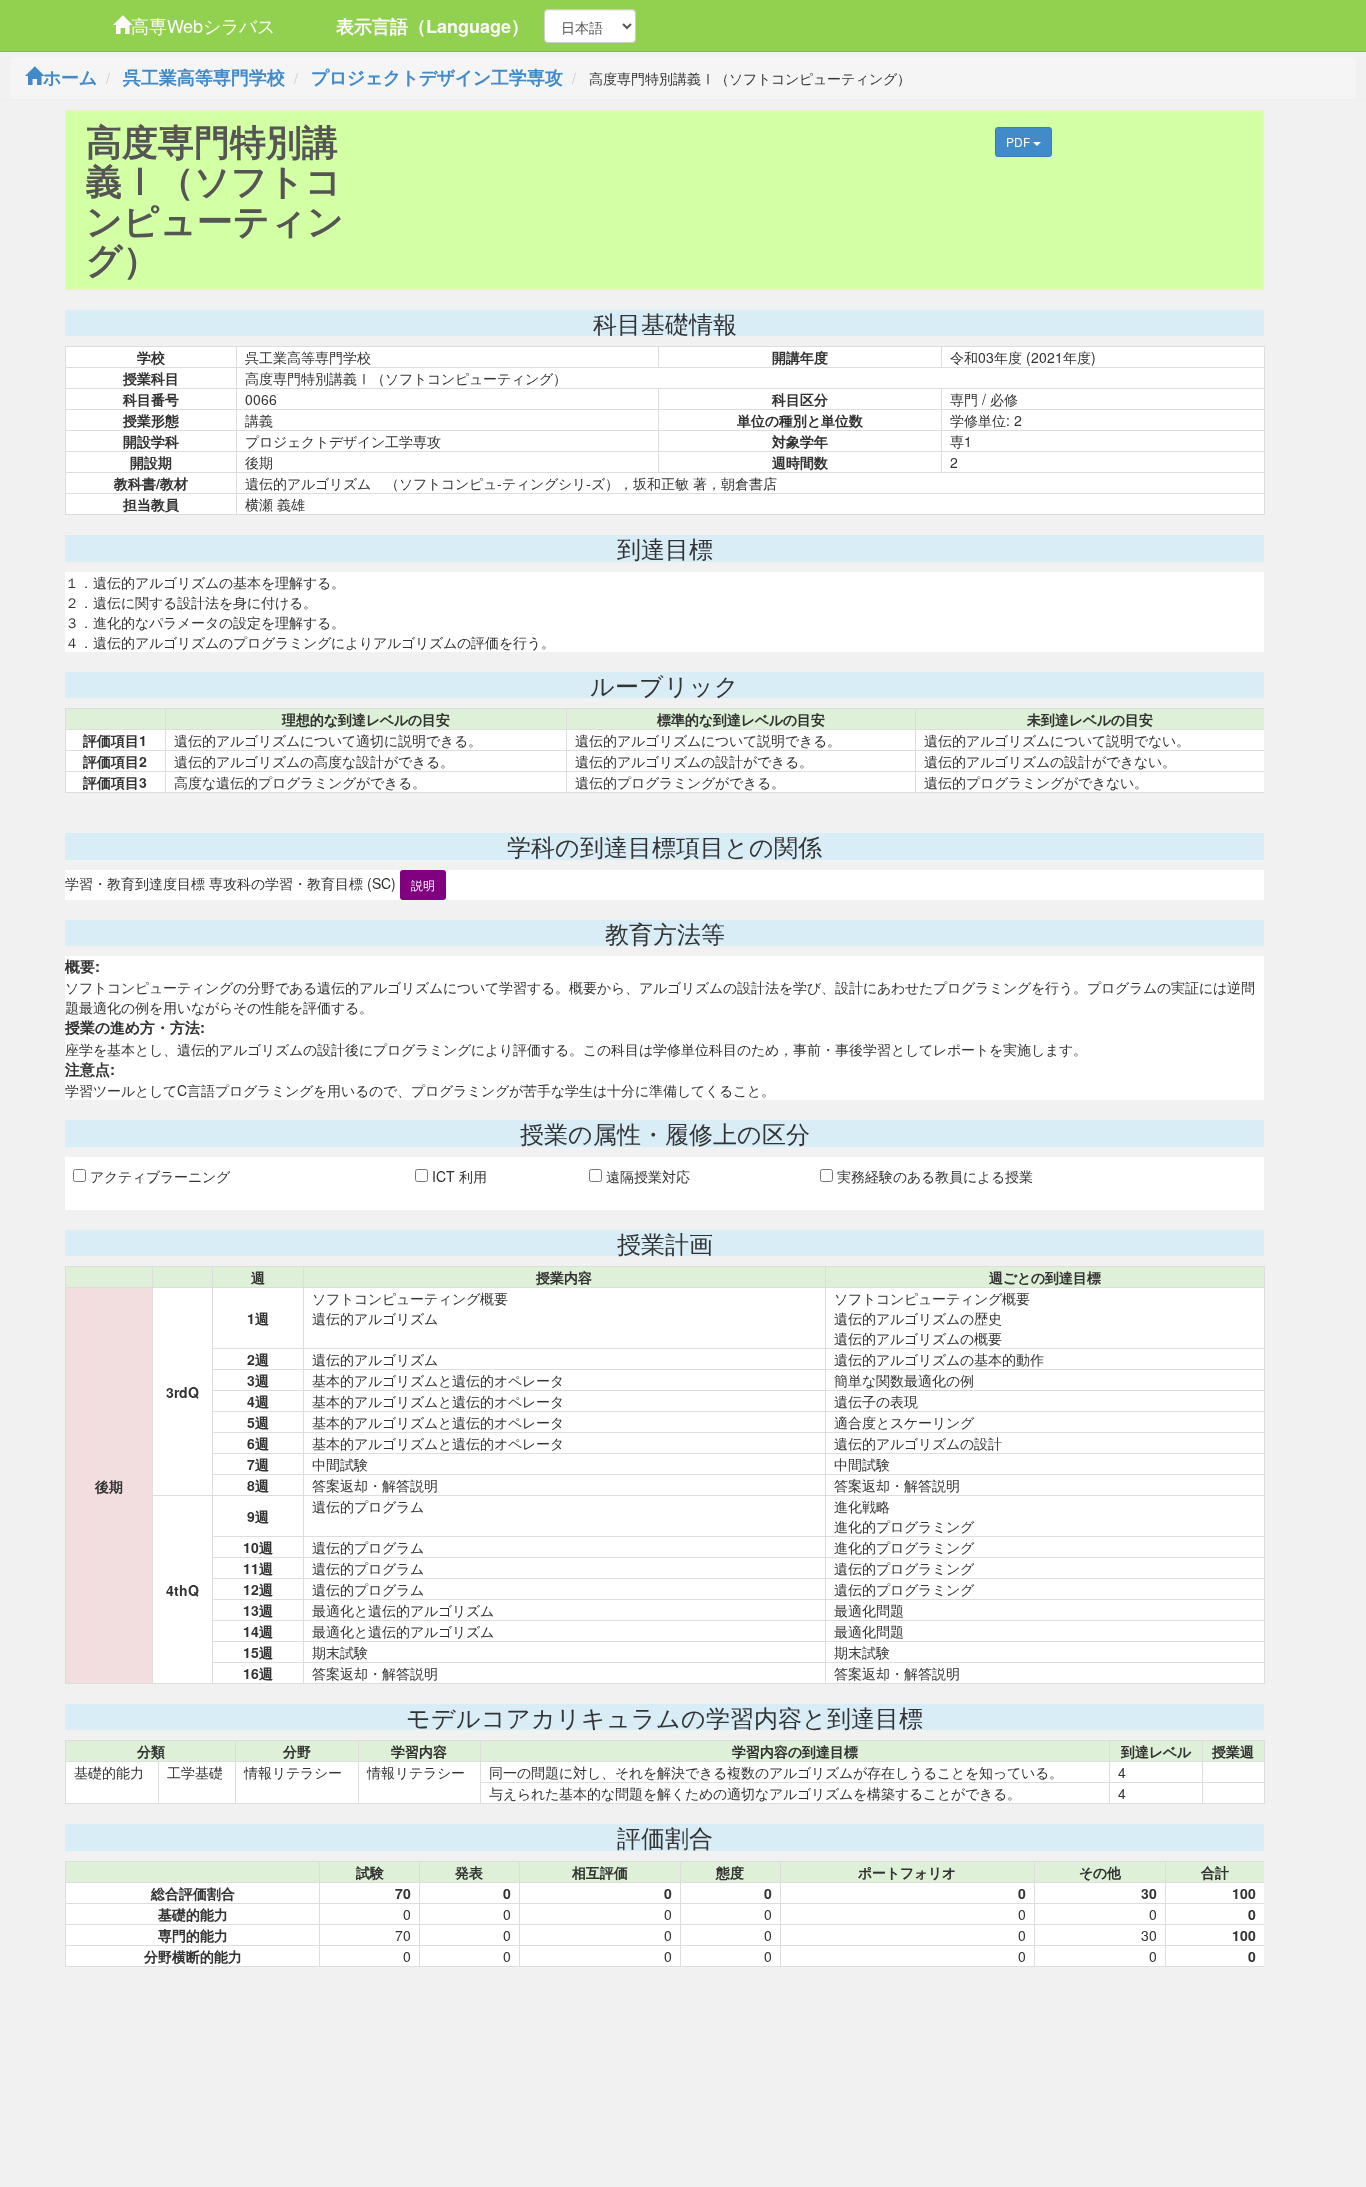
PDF (1019, 141)
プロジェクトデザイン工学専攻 (437, 77)
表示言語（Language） (432, 26)
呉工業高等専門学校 (204, 77)
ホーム (70, 77)
